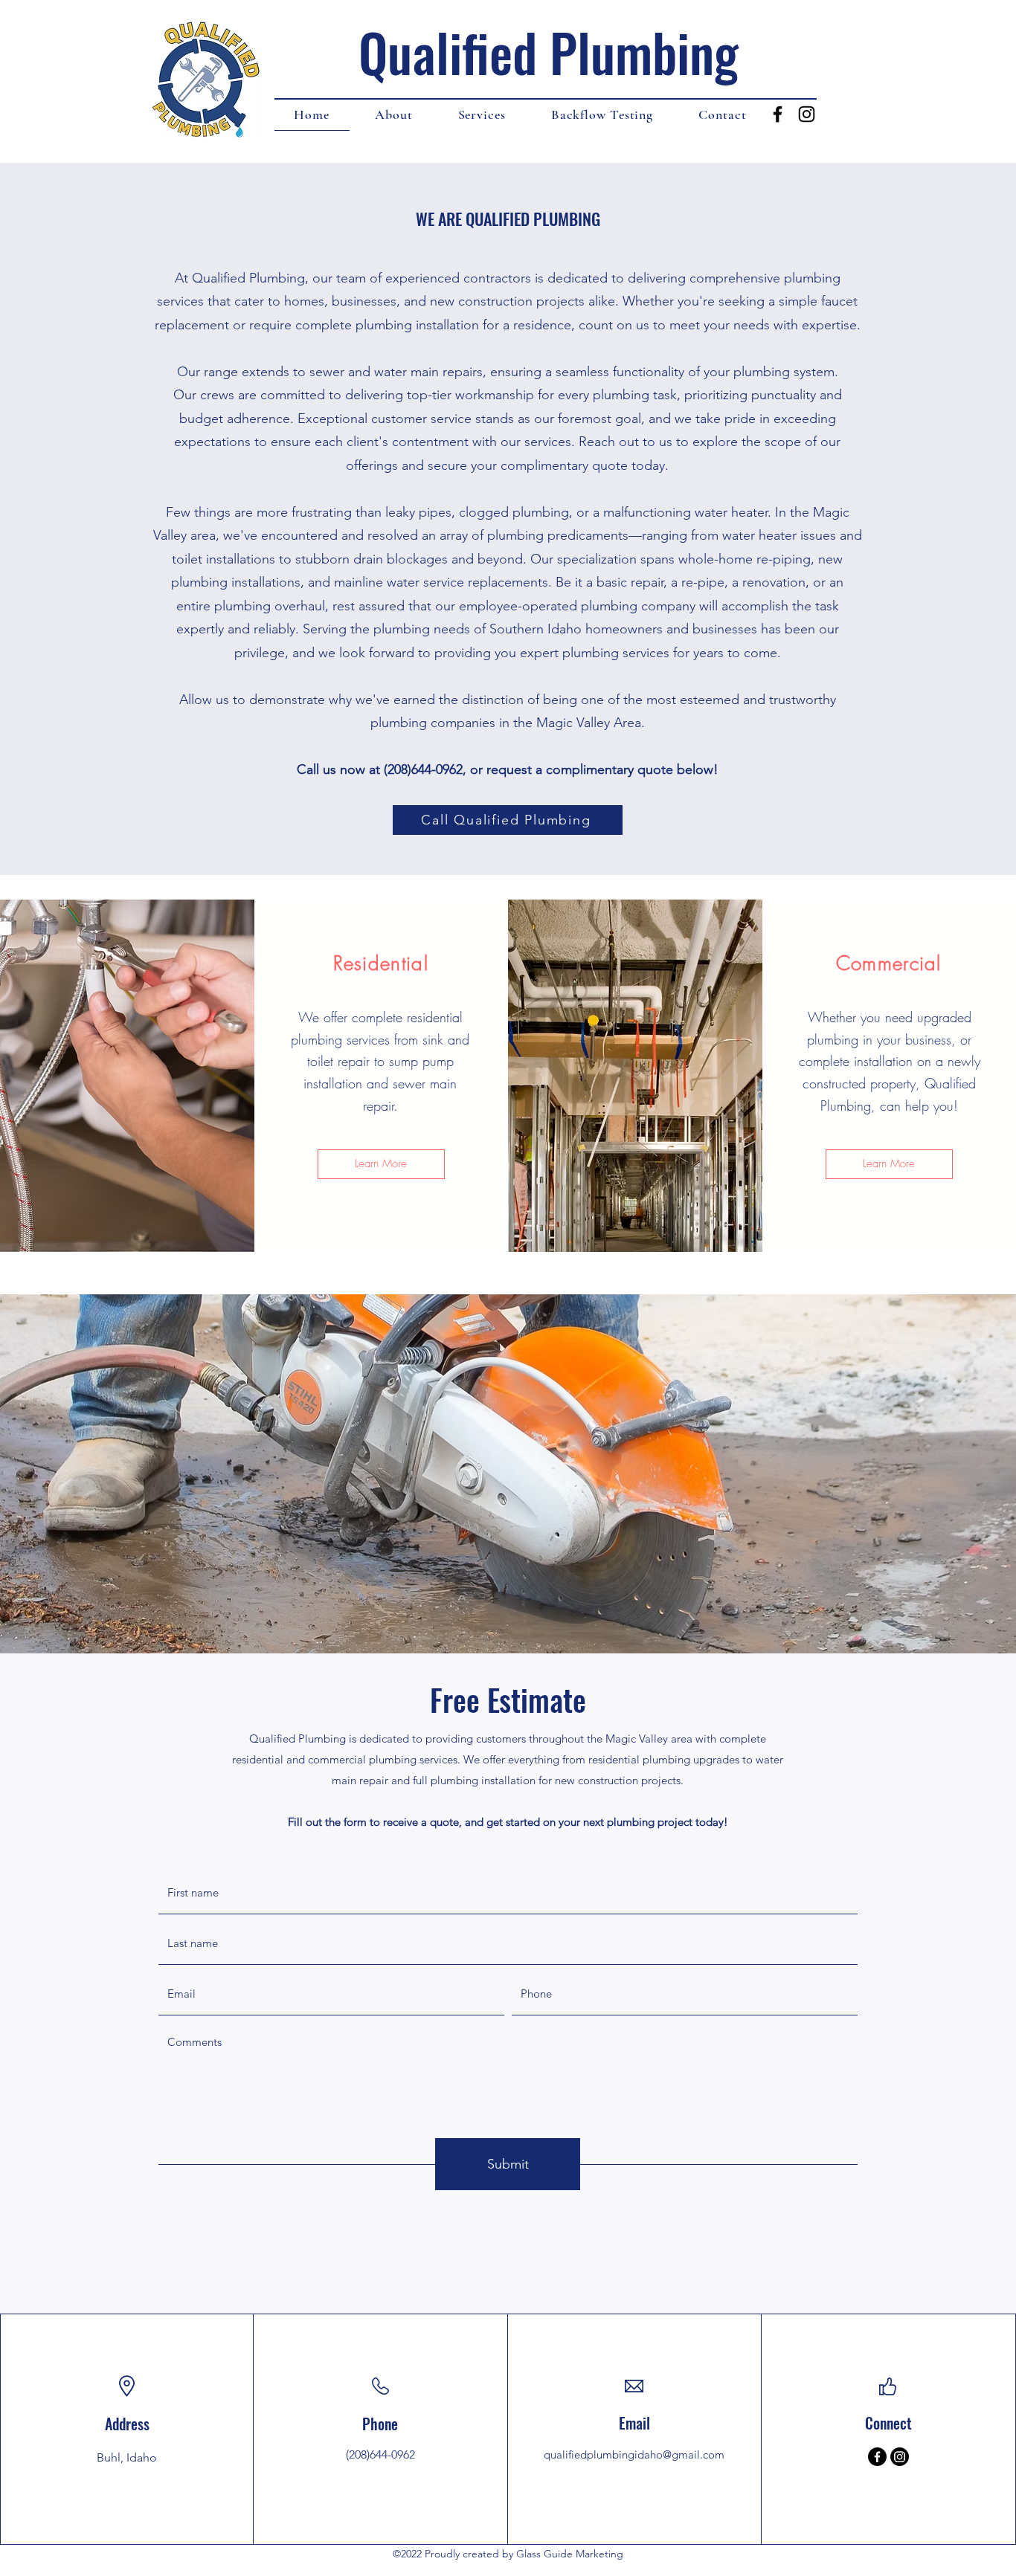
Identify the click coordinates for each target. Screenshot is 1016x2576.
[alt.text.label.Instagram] (807, 114)
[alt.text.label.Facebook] (778, 114)
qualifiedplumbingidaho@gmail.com (634, 2454)
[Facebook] (877, 2457)
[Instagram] (900, 2457)
